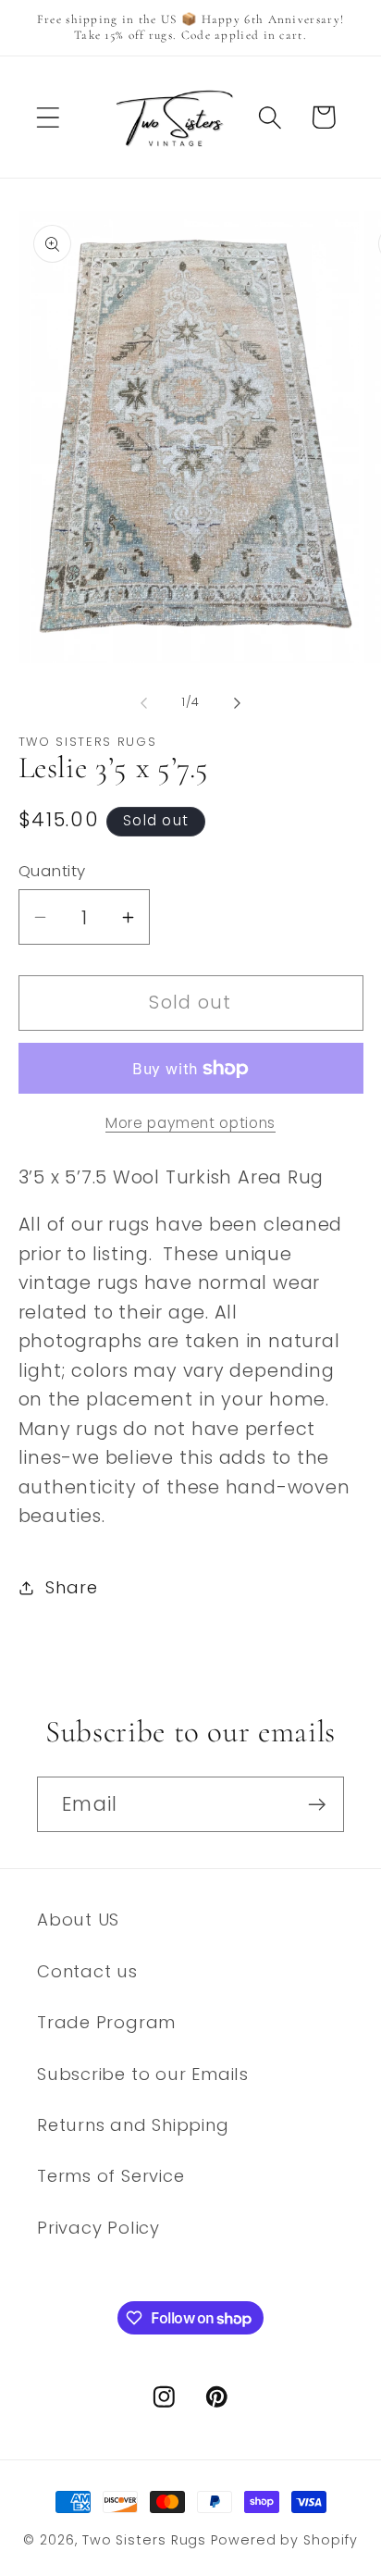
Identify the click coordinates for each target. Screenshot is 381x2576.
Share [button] (71, 1587)
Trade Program (106, 2022)
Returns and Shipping (133, 2125)
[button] (48, 117)
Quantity (52, 871)
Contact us (87, 1971)
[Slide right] (238, 702)
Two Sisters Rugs (145, 2540)
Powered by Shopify (284, 2540)
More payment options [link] (190, 1123)
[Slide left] (143, 702)
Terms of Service (111, 2176)
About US (78, 1920)
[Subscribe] (317, 1805)
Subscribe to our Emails (143, 2074)
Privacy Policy (98, 2228)
